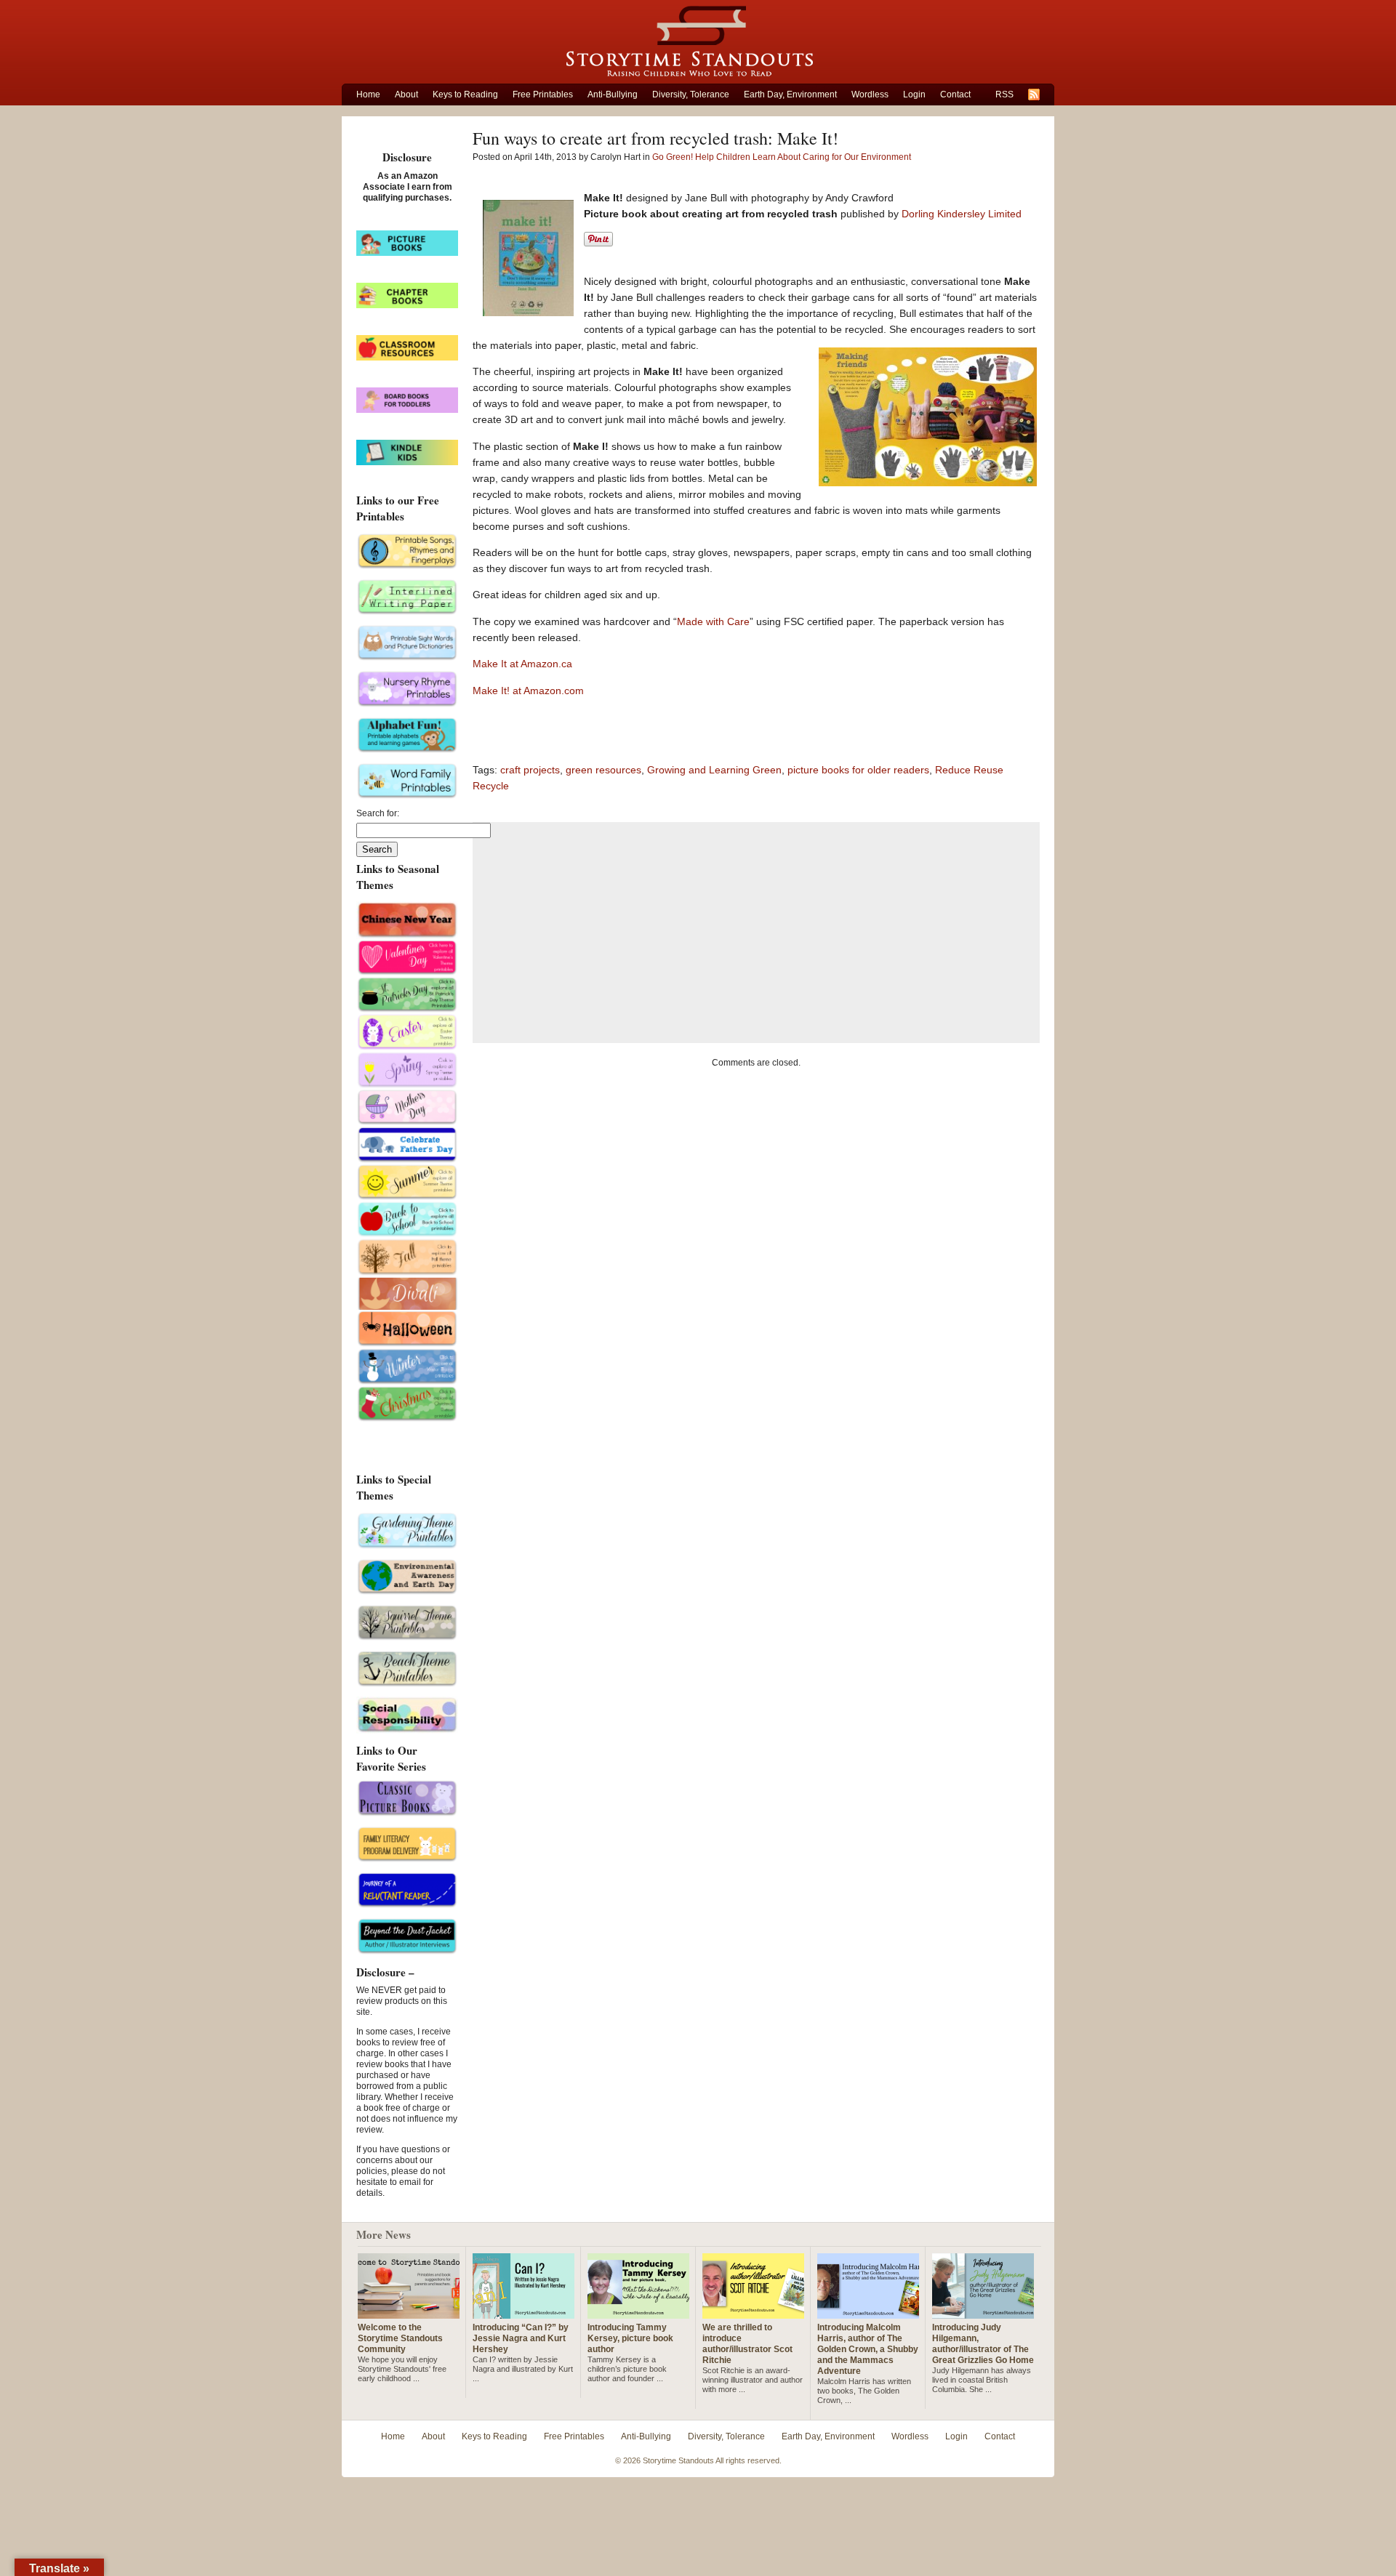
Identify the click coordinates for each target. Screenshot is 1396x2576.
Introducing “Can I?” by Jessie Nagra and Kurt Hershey (521, 2338)
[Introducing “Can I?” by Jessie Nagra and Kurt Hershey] (523, 2313)
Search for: (378, 813)
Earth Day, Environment (790, 94)
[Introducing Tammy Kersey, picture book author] (638, 2313)
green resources (603, 770)
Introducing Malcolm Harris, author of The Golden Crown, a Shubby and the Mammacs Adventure (868, 2349)
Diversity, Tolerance (691, 94)
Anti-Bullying (613, 94)
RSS (1004, 94)
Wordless (870, 94)
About (406, 94)
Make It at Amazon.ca (522, 664)
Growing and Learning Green (714, 770)
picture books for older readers (858, 770)
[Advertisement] (756, 933)
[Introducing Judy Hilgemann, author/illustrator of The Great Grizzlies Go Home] (983, 2313)
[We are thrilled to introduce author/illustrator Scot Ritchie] (753, 2313)
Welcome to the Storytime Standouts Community (400, 2338)
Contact (955, 94)
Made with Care (713, 621)
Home (368, 94)
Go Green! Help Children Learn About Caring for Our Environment (782, 157)
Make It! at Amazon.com (528, 691)
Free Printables (543, 94)
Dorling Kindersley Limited (962, 214)
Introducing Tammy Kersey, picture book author (630, 2338)
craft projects (530, 770)
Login (914, 94)
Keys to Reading (465, 94)
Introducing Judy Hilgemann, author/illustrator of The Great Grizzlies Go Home (983, 2344)
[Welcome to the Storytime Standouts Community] (409, 2313)
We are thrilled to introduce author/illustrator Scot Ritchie (747, 2344)
